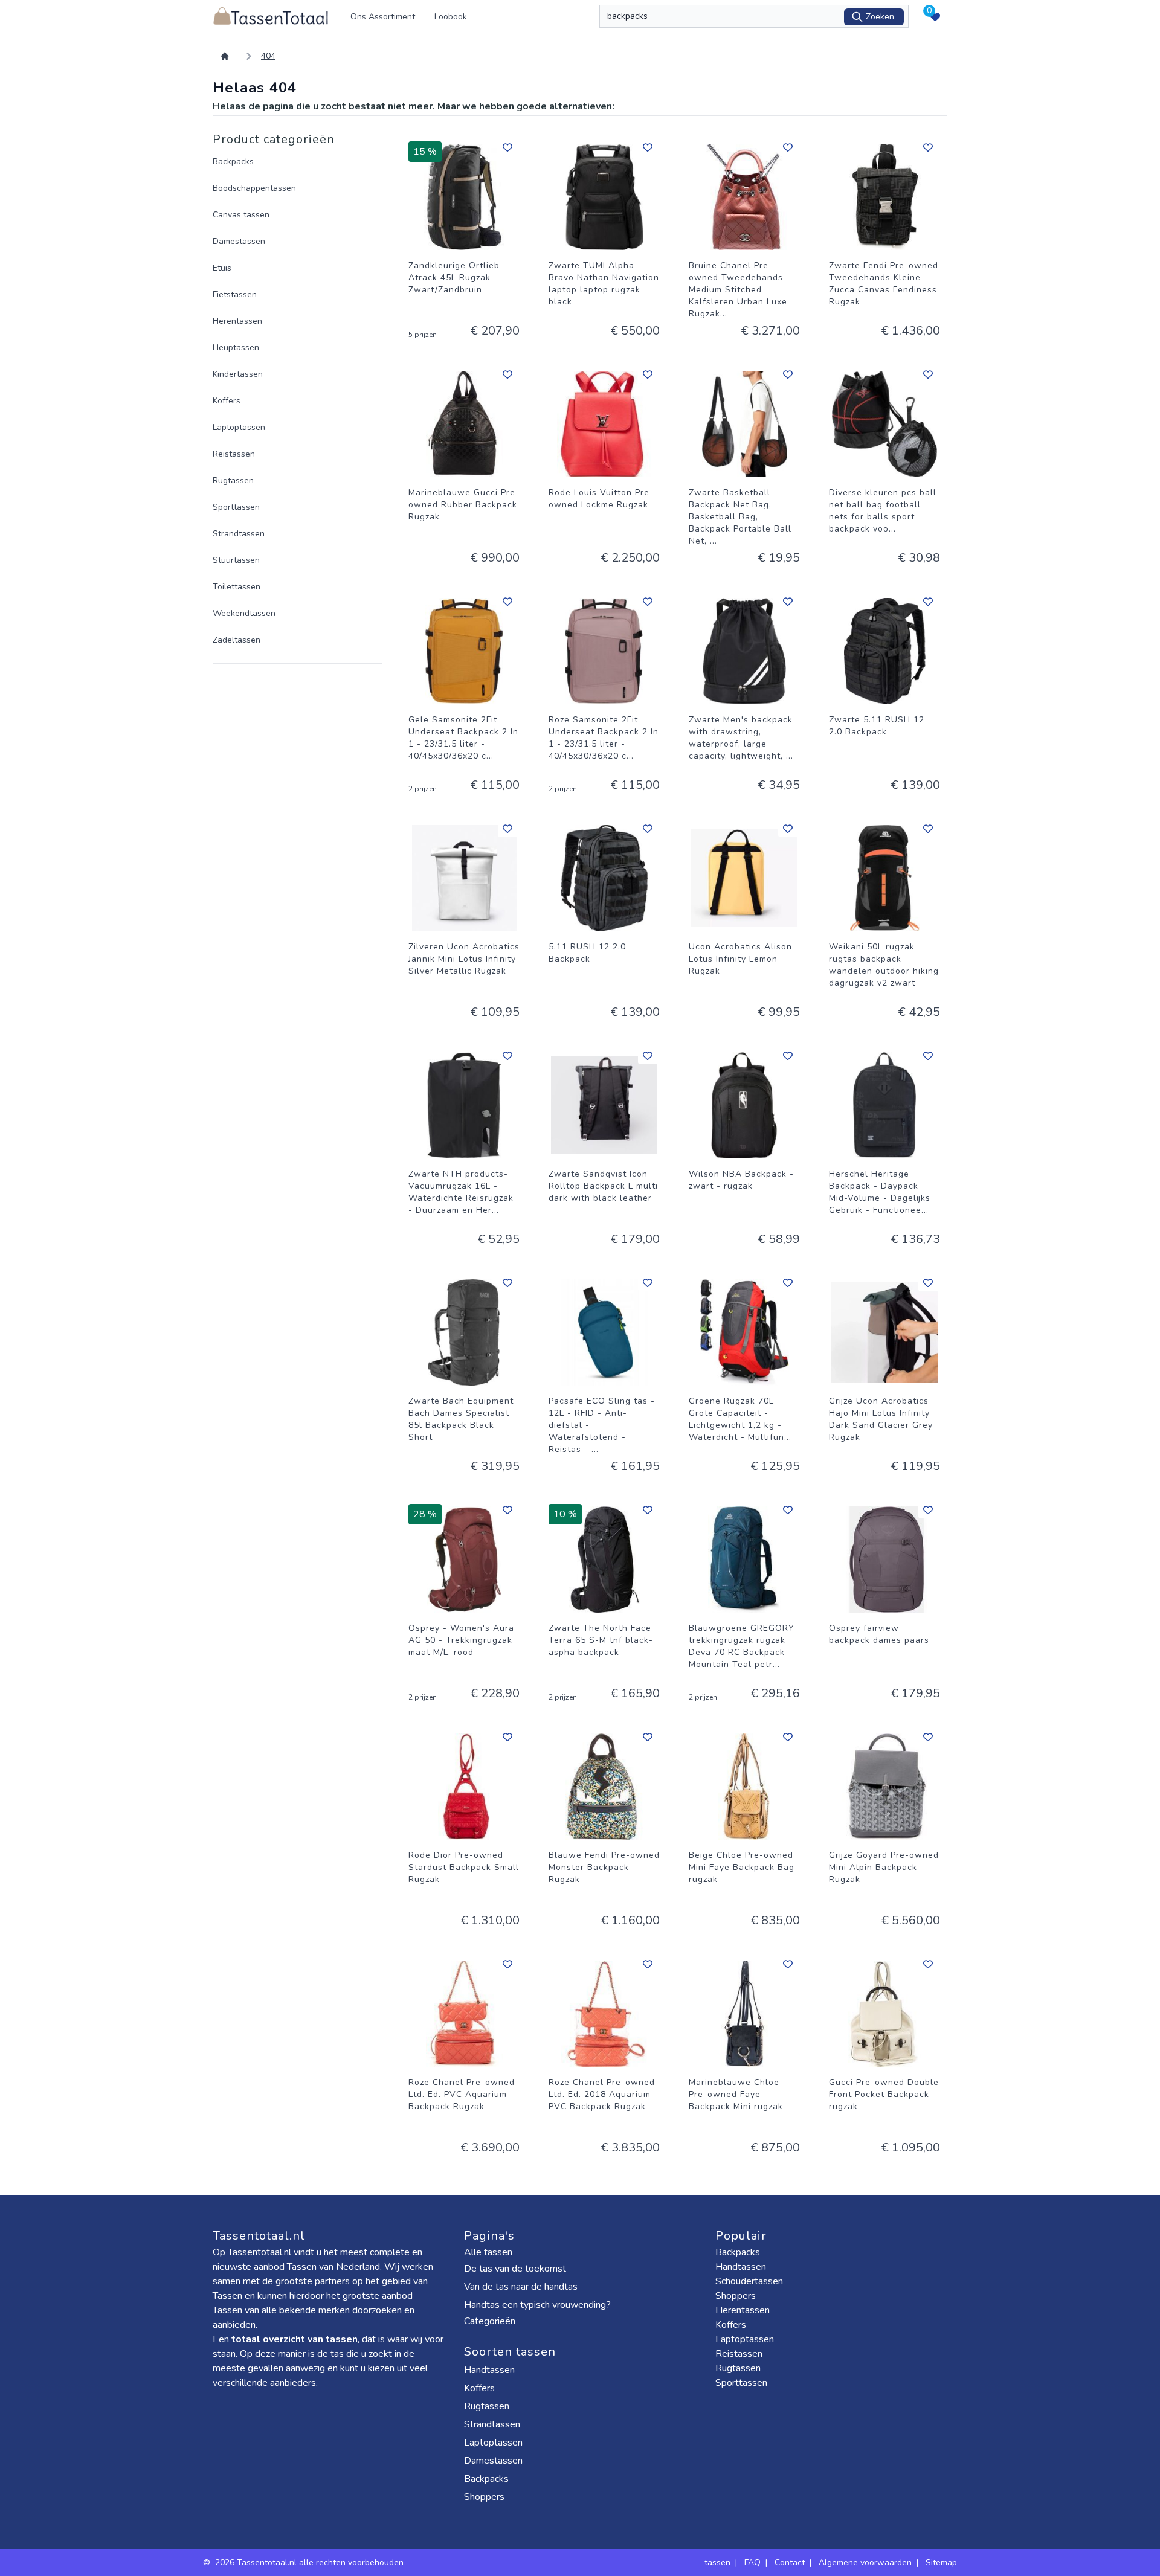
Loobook (451, 17)
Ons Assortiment (383, 17)
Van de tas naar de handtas (521, 2287)
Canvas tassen (241, 215)
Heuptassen (236, 348)
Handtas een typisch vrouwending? (537, 2305)
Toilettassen (237, 587)
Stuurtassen (236, 560)
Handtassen (491, 2370)
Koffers (227, 401)
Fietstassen (235, 294)
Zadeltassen (237, 640)
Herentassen (237, 321)
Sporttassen (236, 507)
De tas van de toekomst (515, 2269)
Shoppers (485, 2497)
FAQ (752, 2562)
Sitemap (941, 2562)
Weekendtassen (244, 613)
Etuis (222, 268)
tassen (717, 2562)
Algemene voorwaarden (865, 2562)
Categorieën (491, 2321)
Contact (790, 2562)
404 (268, 56)
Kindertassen (238, 374)
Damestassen (239, 241)
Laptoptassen (239, 427)
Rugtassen (233, 480)
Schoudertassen (749, 2281)
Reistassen (234, 454)
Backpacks (233, 162)
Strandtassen (239, 534)
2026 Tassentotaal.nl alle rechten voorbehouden (311, 2562)
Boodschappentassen (254, 188)
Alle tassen (488, 2252)
